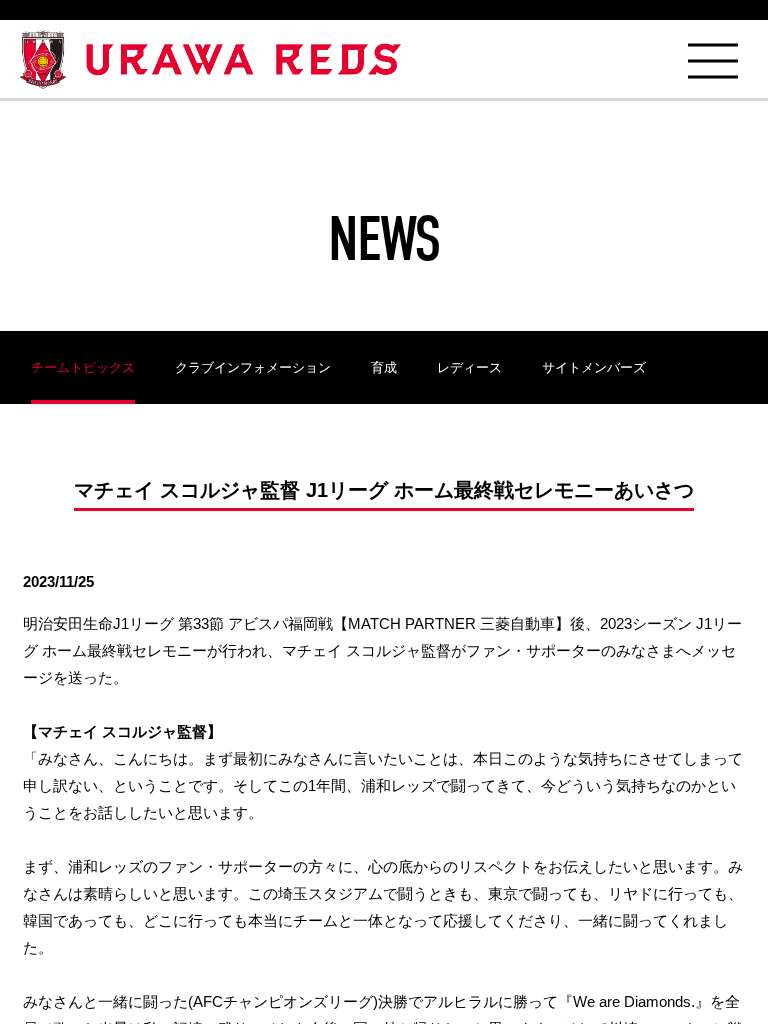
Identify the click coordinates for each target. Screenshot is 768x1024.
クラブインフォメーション (253, 367)
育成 (384, 367)
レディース (469, 367)
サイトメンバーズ (594, 367)
